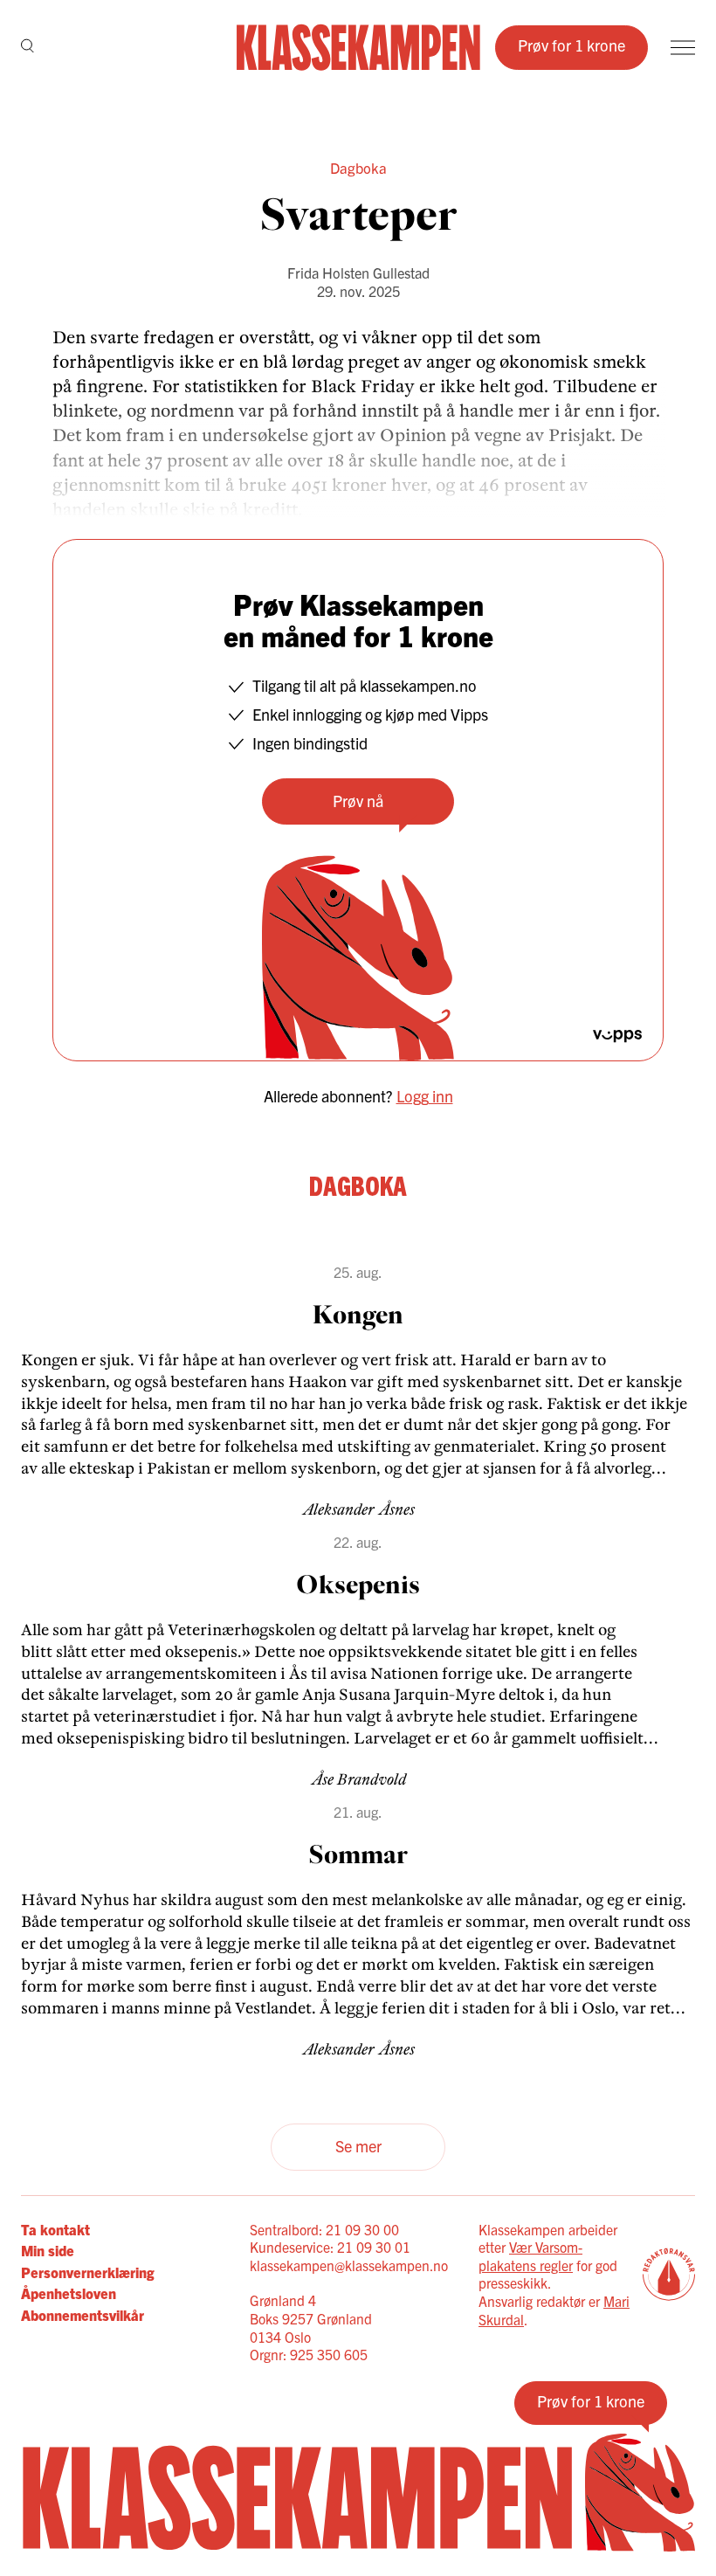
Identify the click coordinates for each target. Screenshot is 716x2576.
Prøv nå (358, 801)
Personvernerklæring (87, 2272)
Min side (48, 2250)
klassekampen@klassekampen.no (349, 2265)
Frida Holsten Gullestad (358, 273)
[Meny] (683, 48)
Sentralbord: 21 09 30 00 (324, 2229)
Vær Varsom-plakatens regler (530, 2256)
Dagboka (358, 167)
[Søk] (28, 47)
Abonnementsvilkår (83, 2315)
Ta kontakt (55, 2229)
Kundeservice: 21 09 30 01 (330, 2247)
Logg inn (425, 1096)
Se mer (358, 2146)
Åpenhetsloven (69, 2293)
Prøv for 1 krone (571, 45)
